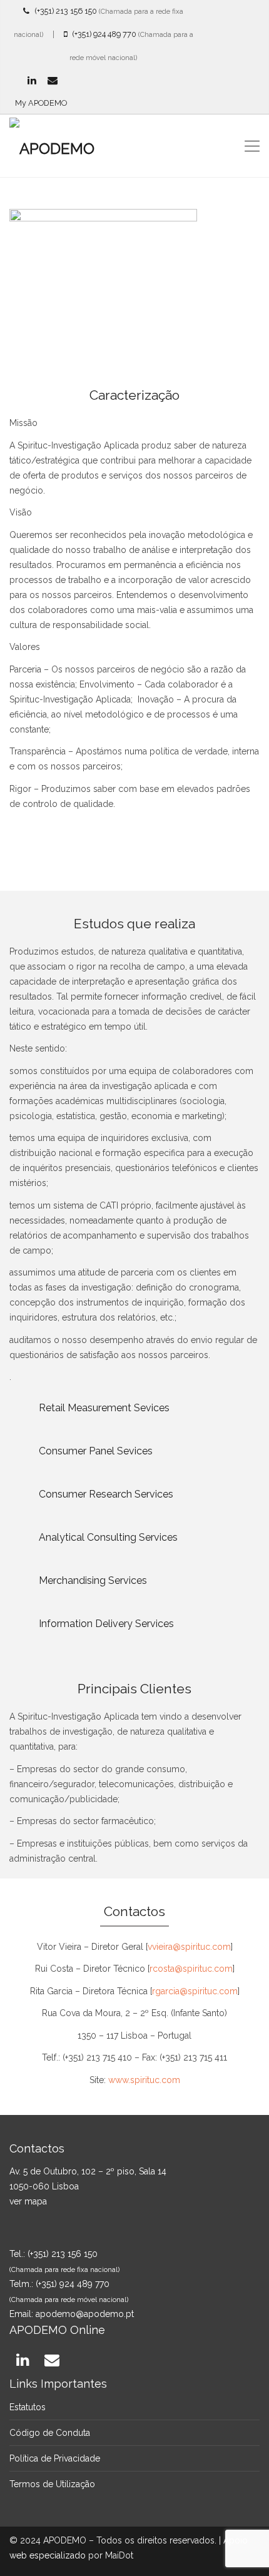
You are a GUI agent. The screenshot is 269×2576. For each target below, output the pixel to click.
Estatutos (28, 2407)
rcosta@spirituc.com (191, 1969)
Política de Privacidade (55, 2458)
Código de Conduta (50, 2433)
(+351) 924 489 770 (102, 34)
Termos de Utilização (52, 2484)
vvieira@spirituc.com (189, 1947)
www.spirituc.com (144, 2080)
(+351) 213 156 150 (63, 11)
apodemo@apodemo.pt (85, 2314)
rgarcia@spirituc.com (195, 1991)
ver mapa (28, 2201)
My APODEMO (41, 103)
